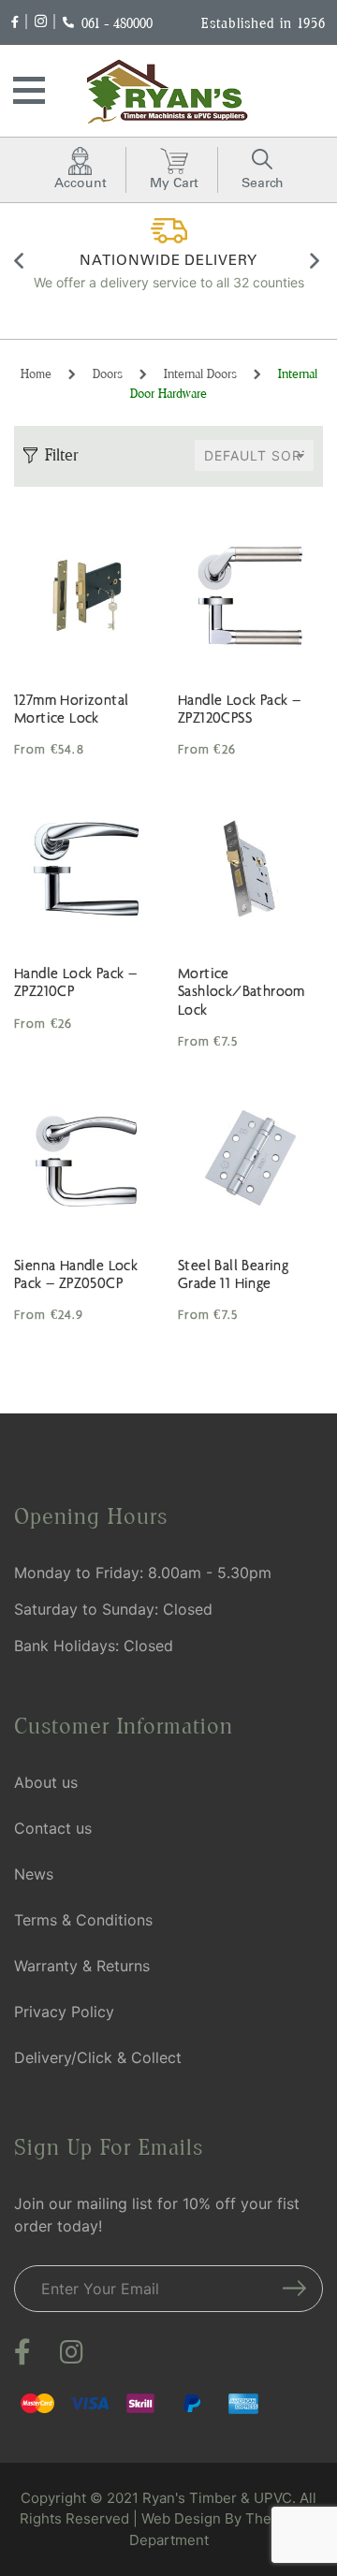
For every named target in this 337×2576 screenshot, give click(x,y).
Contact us (53, 1828)
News (34, 1874)
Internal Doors (200, 373)
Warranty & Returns (82, 1966)
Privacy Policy (64, 2012)
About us (46, 1782)
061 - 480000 (117, 23)
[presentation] (21, 264)
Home (36, 373)
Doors (108, 373)
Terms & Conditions (83, 1920)
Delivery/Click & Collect (98, 2057)
